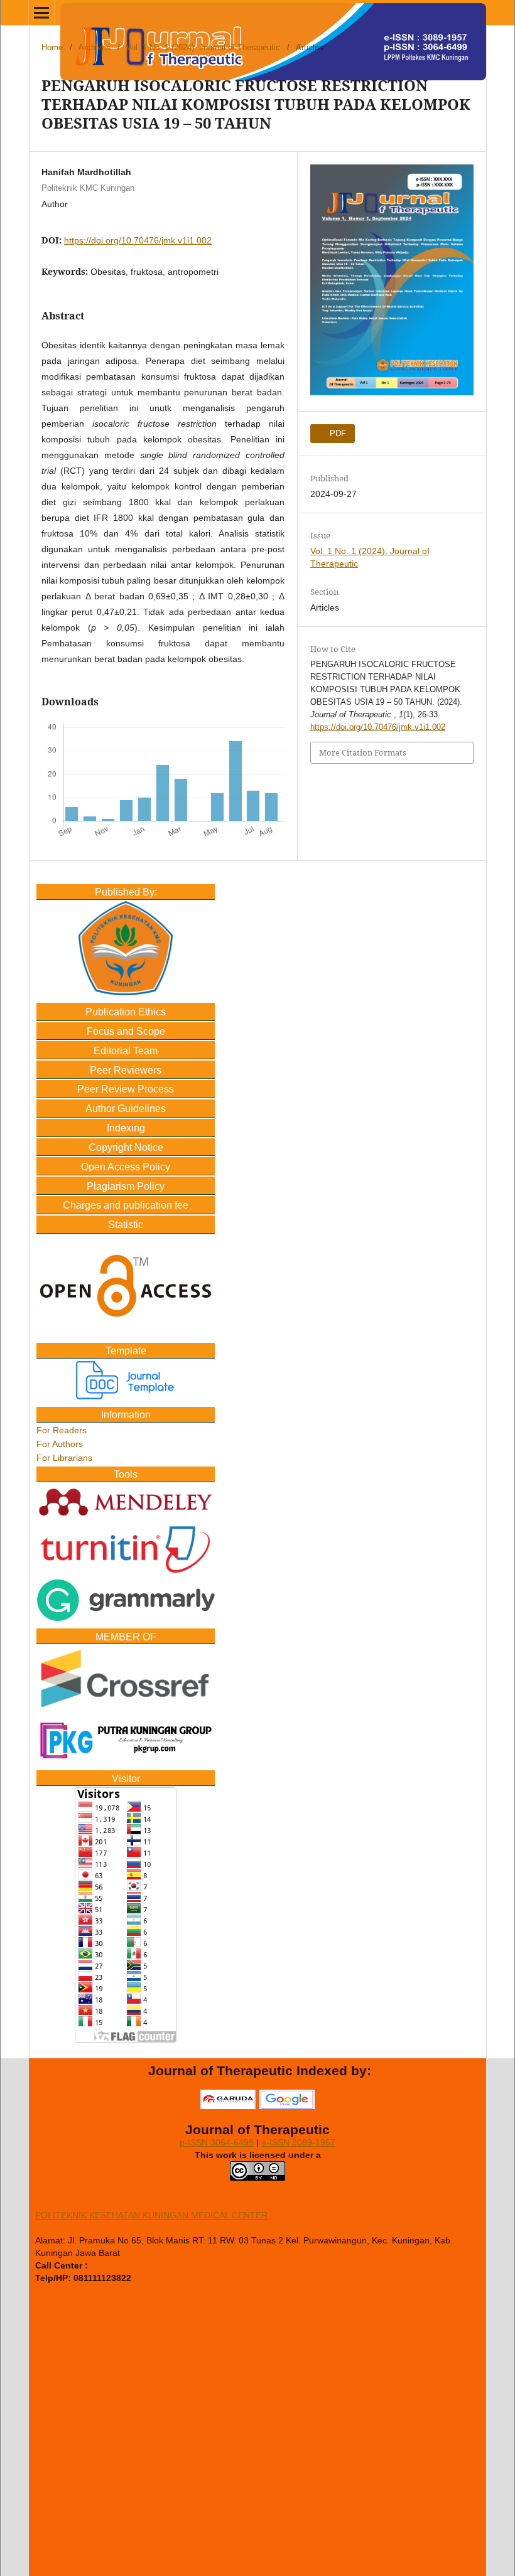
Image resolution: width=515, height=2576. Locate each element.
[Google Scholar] (287, 2104)
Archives (95, 47)
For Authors (60, 1444)
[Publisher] (126, 992)
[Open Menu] (41, 13)
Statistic (126, 1225)
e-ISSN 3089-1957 (298, 2142)
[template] (126, 1396)
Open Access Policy (126, 1167)
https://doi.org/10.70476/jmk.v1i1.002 (138, 240)
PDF (337, 433)
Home (52, 47)
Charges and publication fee (126, 1205)
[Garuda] (228, 2104)
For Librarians (64, 1458)
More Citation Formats (363, 752)
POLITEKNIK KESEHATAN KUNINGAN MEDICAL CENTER (151, 2215)
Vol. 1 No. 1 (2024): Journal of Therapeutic (203, 47)
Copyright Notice (126, 1147)
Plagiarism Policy (126, 1186)
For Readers (62, 1430)
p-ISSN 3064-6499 (217, 2142)
